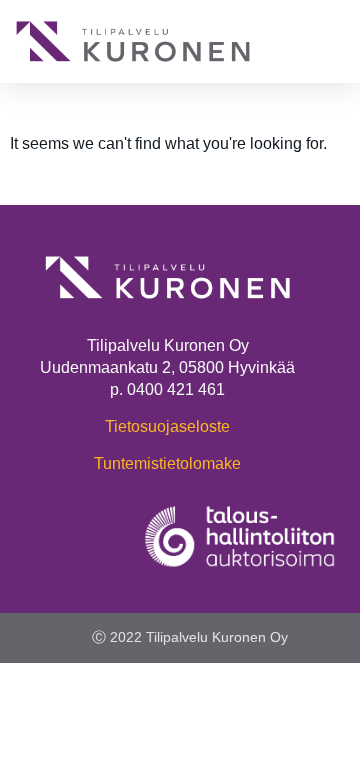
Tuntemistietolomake (167, 463)
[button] (330, 42)
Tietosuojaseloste (167, 426)
